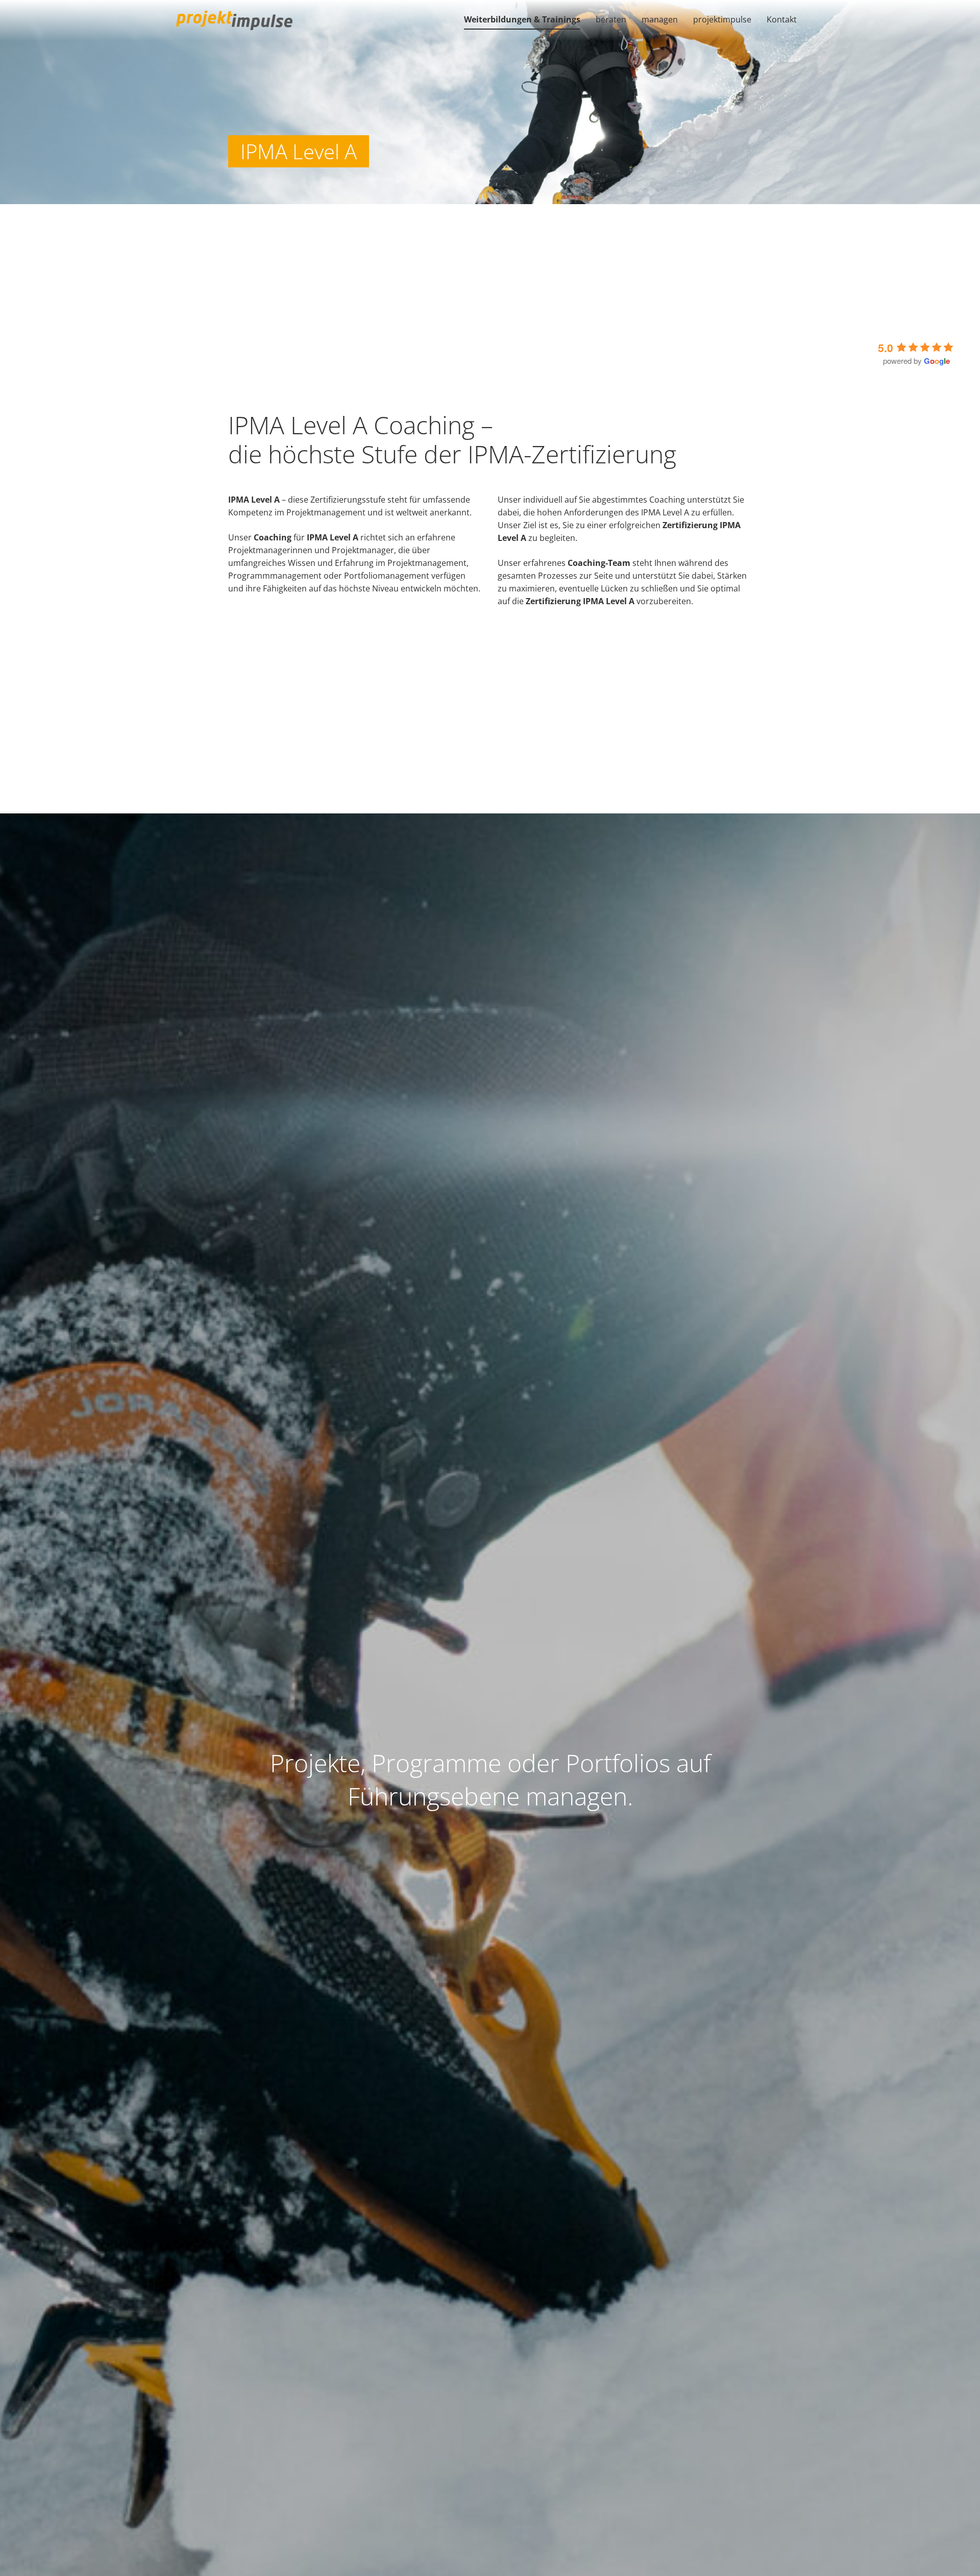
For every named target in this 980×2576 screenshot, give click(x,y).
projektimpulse (722, 19)
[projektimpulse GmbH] (234, 20)
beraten (611, 19)
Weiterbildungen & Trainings (522, 19)
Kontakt (782, 19)
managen (660, 19)
